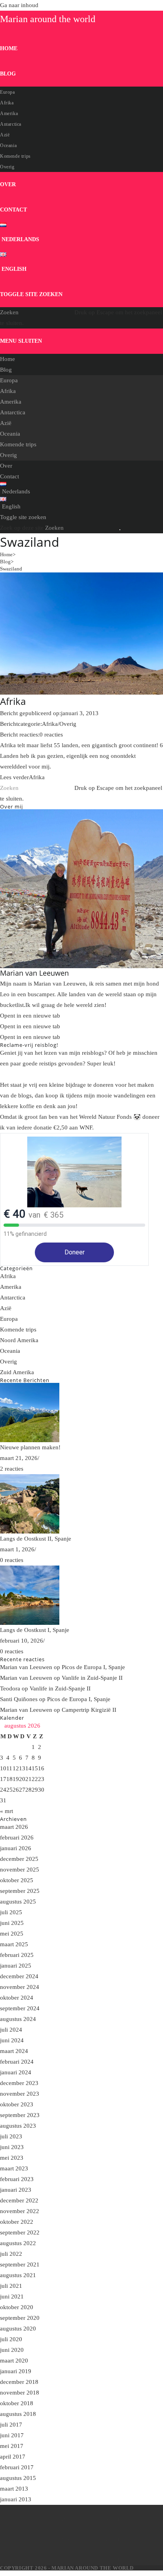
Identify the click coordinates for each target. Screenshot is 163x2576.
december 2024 (19, 1976)
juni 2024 (12, 2040)
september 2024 (20, 2008)
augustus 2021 (18, 2275)
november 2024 (20, 1987)
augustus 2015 (18, 2478)
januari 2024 (16, 2072)
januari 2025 (16, 1966)
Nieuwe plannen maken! (30, 1447)
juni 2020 (12, 2350)
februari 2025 (17, 1955)
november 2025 (20, 1870)
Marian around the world (48, 19)
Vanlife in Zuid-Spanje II (92, 1678)
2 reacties (12, 1469)
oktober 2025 (17, 1880)
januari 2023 (16, 2190)
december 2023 (19, 2083)
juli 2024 (11, 2030)
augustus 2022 (18, 2243)
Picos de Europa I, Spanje (93, 1667)
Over (6, 466)
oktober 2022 (17, 2222)
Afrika (8, 391)
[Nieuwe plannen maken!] (81, 1413)
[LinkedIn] (51, 2555)
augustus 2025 (18, 1902)
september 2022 (20, 2232)
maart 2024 (14, 2051)
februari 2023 (17, 2179)
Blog (6, 370)
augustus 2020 (18, 2329)
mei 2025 (12, 1934)
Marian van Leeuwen (26, 1667)
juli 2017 (11, 2425)
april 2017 (13, 2457)
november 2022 (20, 2211)
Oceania (10, 434)
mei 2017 (12, 2446)
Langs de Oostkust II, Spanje (36, 1539)
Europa (9, 380)
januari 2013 (16, 2499)
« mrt (7, 1811)
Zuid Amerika (17, 1372)
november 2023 (20, 2094)
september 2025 (20, 1891)
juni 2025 (12, 1923)
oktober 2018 (17, 2403)
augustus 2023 (18, 2126)
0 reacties (51, 735)
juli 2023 (11, 2136)
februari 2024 (17, 2062)
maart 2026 (14, 1827)
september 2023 (20, 2115)
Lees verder (22, 777)
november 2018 (20, 2393)
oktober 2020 (17, 2307)
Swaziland (11, 569)
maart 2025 (14, 1944)
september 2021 (20, 2264)
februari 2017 (17, 2467)
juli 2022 (11, 2254)
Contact (9, 476)
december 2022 (19, 2200)
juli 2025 (11, 1912)
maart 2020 (14, 2361)
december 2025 (19, 1859)
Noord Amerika (19, 1340)
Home (8, 359)
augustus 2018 (18, 2414)
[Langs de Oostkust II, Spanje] (81, 1504)
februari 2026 (17, 1838)
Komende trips (18, 444)
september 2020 (20, 2318)
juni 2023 (12, 2147)
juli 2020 (11, 2339)
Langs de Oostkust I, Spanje (35, 1630)
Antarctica (13, 412)
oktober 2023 (17, 2104)
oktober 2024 (17, 1998)
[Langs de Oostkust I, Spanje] (81, 1595)
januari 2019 (16, 2371)
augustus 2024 (18, 2019)
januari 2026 (16, 1848)
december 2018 (19, 2382)
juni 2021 (12, 2296)
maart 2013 (14, 2489)
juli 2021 (11, 2286)
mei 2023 (12, 2158)
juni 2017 (12, 2435)
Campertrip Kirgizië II (89, 1710)
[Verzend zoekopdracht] (120, 530)
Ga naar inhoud (19, 5)
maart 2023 (14, 2168)
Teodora (10, 1688)
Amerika (11, 402)
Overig (9, 455)
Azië (6, 423)
